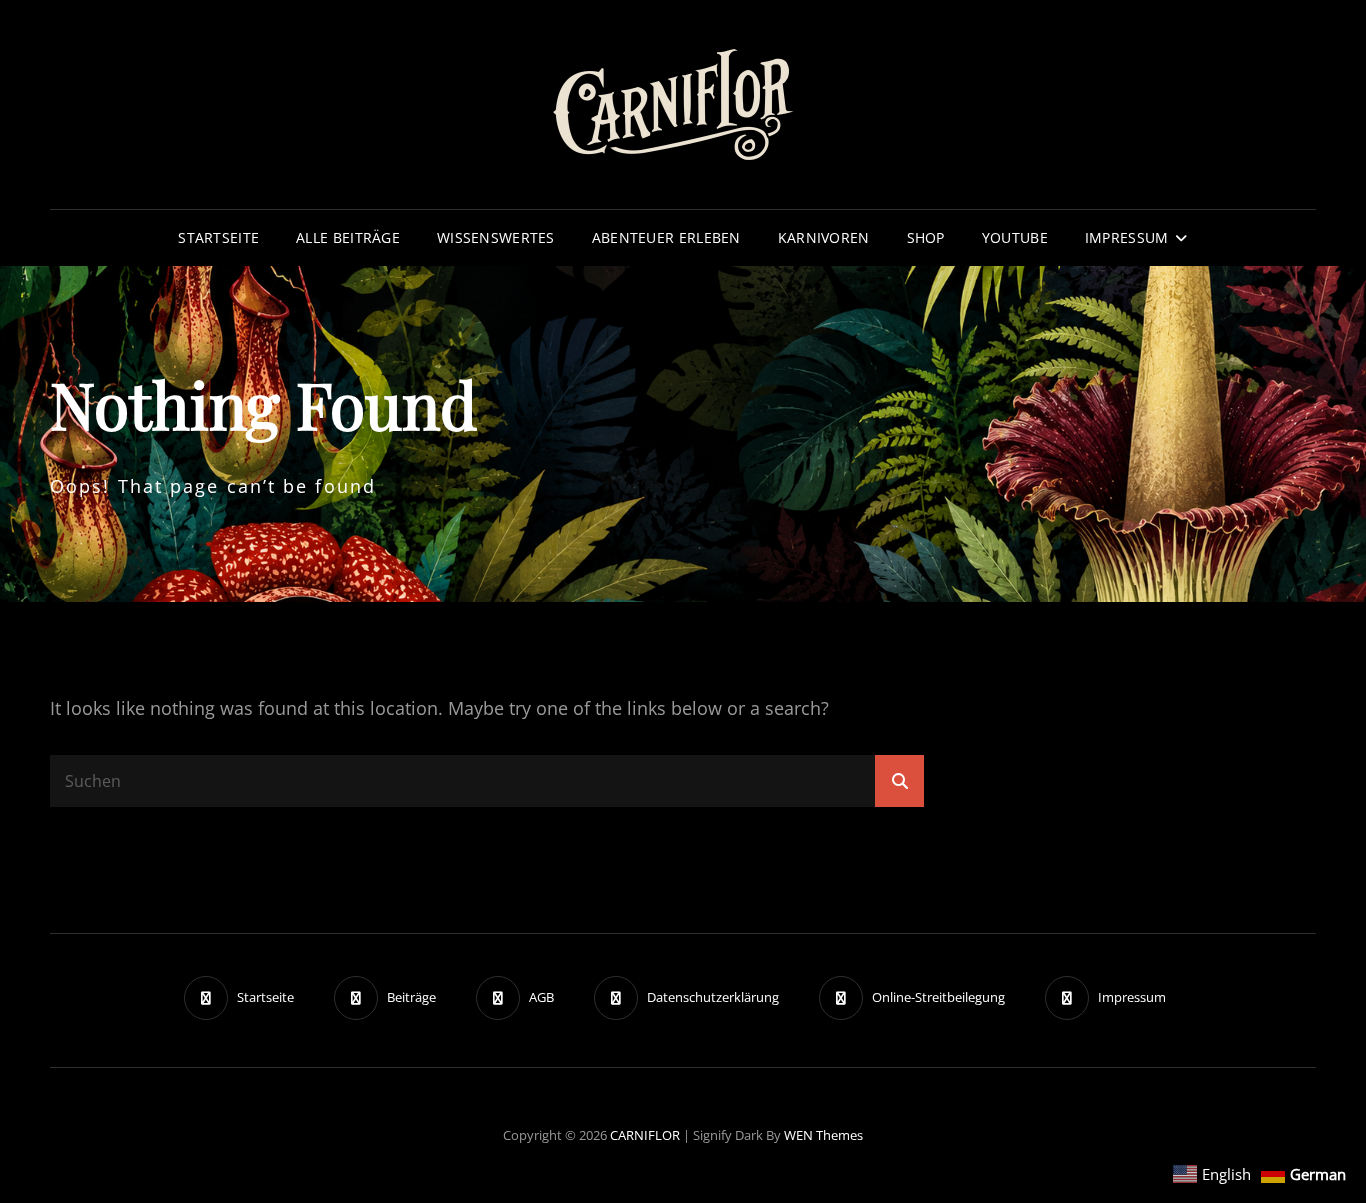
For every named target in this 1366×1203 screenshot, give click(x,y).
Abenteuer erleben (666, 237)
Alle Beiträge (348, 237)
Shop (926, 237)
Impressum (1127, 237)
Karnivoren (824, 237)
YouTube (1015, 237)
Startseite (218, 237)
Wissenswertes (496, 237)
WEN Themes (823, 1135)
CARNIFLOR (645, 1135)
